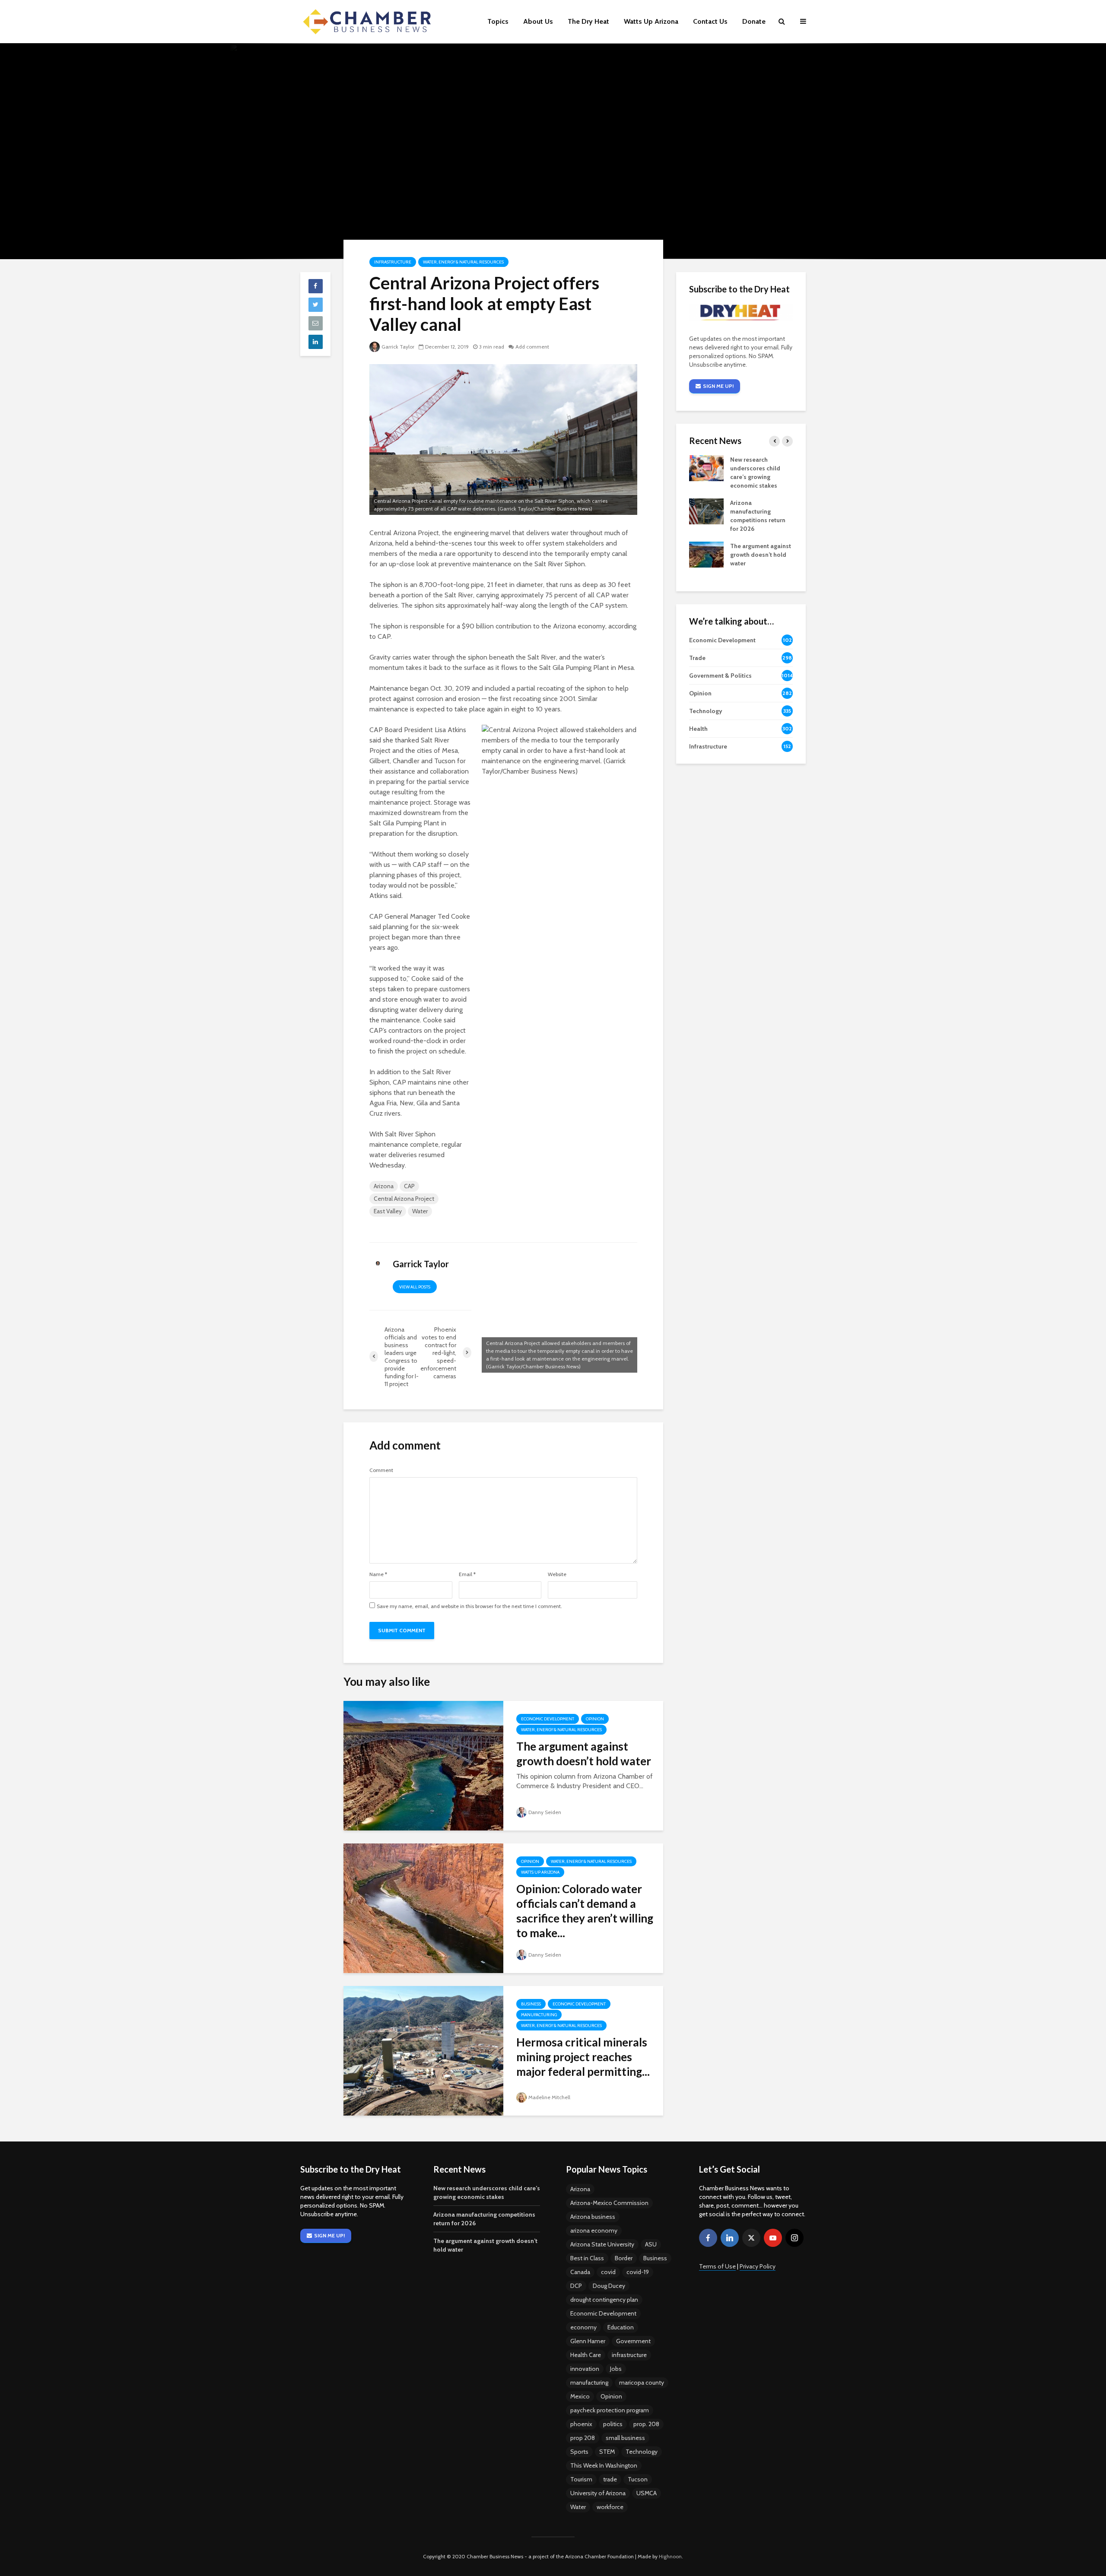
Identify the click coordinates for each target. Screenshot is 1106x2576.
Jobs (616, 2369)
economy (583, 2327)
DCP (576, 2286)
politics (613, 2424)
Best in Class (587, 2258)
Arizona (384, 1186)
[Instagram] (795, 2238)
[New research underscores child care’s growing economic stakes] (706, 468)
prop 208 (583, 2438)
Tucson (638, 2479)
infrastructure (629, 2355)
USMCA (647, 2493)
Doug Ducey (609, 2286)
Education (621, 2327)
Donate (754, 21)
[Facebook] (708, 2238)
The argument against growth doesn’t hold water (584, 1754)
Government (633, 2341)
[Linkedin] (730, 2238)
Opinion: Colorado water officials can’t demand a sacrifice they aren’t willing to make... (585, 1911)
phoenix (581, 2424)
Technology (642, 2452)
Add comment (532, 347)
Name (378, 1574)
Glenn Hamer (588, 2341)
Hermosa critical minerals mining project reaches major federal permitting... (583, 2057)
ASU (651, 2244)
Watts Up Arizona (651, 21)
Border (624, 2258)
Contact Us (710, 21)
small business (625, 2438)
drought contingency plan (604, 2300)
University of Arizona (598, 2493)
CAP (409, 1186)
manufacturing (589, 2382)
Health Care (586, 2355)
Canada (580, 2272)
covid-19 (638, 2272)
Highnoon (670, 2556)
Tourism (581, 2479)
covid (608, 2272)
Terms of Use (717, 2266)
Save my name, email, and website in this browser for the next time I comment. (469, 1606)
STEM (607, 2452)
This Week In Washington (604, 2465)
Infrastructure (393, 262)
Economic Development (548, 1719)
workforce (610, 2507)
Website (557, 1574)
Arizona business (593, 2217)
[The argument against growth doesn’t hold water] (423, 1765)
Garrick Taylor (398, 347)
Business (531, 2004)
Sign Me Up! (718, 386)
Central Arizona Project (404, 1199)
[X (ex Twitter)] (751, 2238)
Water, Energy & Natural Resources (463, 262)
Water (420, 1211)
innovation (585, 2369)
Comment (381, 1470)
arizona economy (594, 2230)
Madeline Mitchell (549, 2097)
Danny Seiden (545, 1812)
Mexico (580, 2396)
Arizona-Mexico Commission (609, 2203)
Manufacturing (539, 2015)
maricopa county (642, 2382)
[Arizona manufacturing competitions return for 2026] (706, 511)
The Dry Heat (588, 21)
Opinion (595, 1719)
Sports (579, 2452)
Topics (498, 21)
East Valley (388, 1211)
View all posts (415, 1287)
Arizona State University (602, 2244)
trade (610, 2479)
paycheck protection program (610, 2410)
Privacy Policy (758, 2266)
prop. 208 (646, 2424)
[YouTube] (773, 2238)
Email (467, 1574)
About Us (538, 21)
